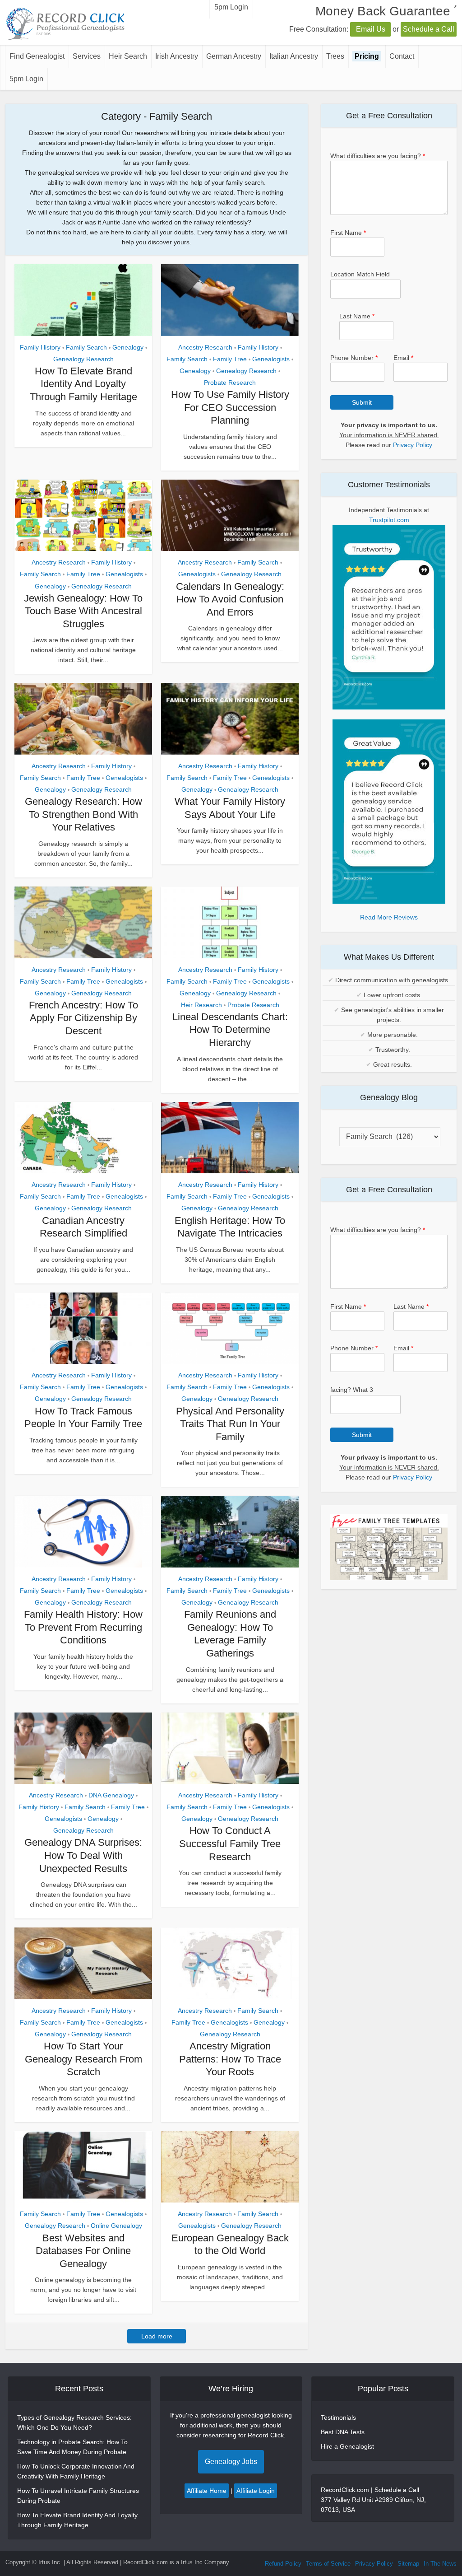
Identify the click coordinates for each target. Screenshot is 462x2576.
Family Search (86, 347)
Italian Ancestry (294, 56)
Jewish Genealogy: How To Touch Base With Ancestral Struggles (83, 611)
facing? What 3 (352, 1390)
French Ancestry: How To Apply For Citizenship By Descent (83, 1018)
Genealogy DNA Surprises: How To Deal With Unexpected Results (83, 1855)
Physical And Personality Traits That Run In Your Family (230, 1424)
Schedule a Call (429, 29)
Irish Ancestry (177, 56)
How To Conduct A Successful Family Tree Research (230, 1843)
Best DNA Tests (343, 2432)
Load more (157, 2336)
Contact (402, 56)
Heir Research (201, 1005)
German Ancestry (234, 56)
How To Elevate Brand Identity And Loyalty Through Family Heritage (83, 384)
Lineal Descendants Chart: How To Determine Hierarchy (230, 1030)
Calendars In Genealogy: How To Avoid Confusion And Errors (230, 599)
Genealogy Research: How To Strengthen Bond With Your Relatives (83, 814)
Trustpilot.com (389, 520)
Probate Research (230, 383)
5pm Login (26, 79)
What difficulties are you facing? (378, 156)
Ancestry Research (205, 347)
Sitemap (408, 2564)
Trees (335, 56)
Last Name (357, 316)
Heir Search (128, 56)
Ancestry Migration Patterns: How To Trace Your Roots (230, 2059)
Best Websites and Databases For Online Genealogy (83, 2251)
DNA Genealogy (111, 1795)
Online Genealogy (116, 2226)
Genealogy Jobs (231, 2462)
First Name (348, 233)
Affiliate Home (207, 2491)
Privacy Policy (413, 445)
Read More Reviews (389, 917)
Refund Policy (283, 2564)
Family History (40, 347)
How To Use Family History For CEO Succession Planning (230, 407)
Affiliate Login (256, 2491)
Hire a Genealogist (347, 2446)
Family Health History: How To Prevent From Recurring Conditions (83, 1627)
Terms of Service (328, 2564)
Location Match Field (360, 274)
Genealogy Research (83, 359)
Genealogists (271, 359)
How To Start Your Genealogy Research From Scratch (83, 2059)
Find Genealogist (37, 56)
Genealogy (128, 347)
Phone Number (354, 358)
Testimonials (338, 2417)
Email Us (371, 29)
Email (403, 358)
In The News (440, 2564)
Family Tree (230, 359)
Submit (362, 402)
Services (87, 56)
